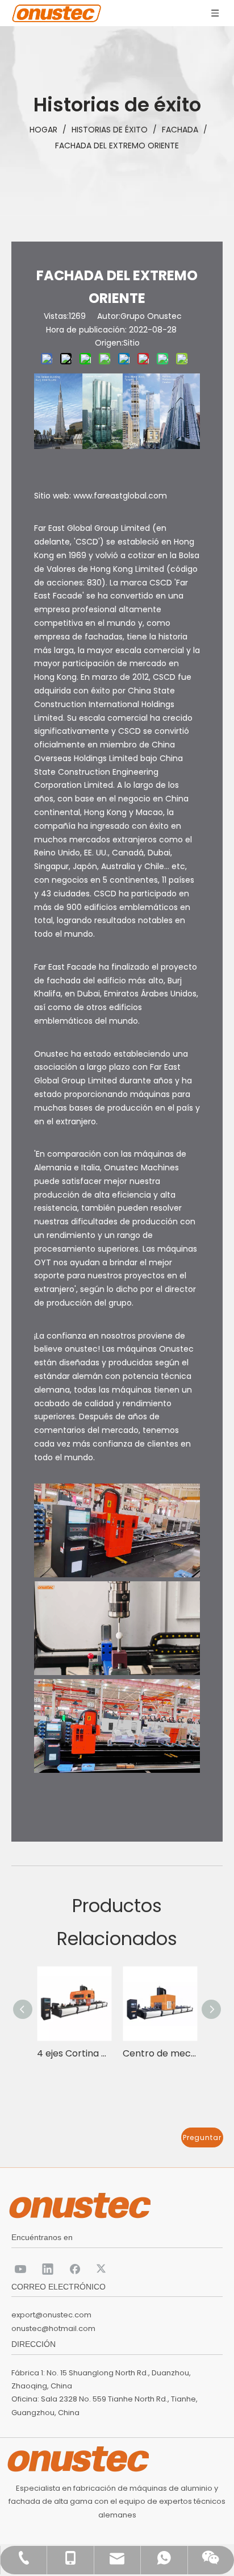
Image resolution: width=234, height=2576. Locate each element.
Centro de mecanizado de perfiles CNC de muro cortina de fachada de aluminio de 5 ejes (160, 2053)
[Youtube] (20, 2268)
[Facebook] (75, 2268)
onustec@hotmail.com (53, 2328)
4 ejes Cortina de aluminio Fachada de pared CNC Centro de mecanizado (74, 2053)
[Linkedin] (48, 2268)
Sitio (131, 343)
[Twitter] (102, 2268)
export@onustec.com (51, 2315)
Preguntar (202, 2137)
